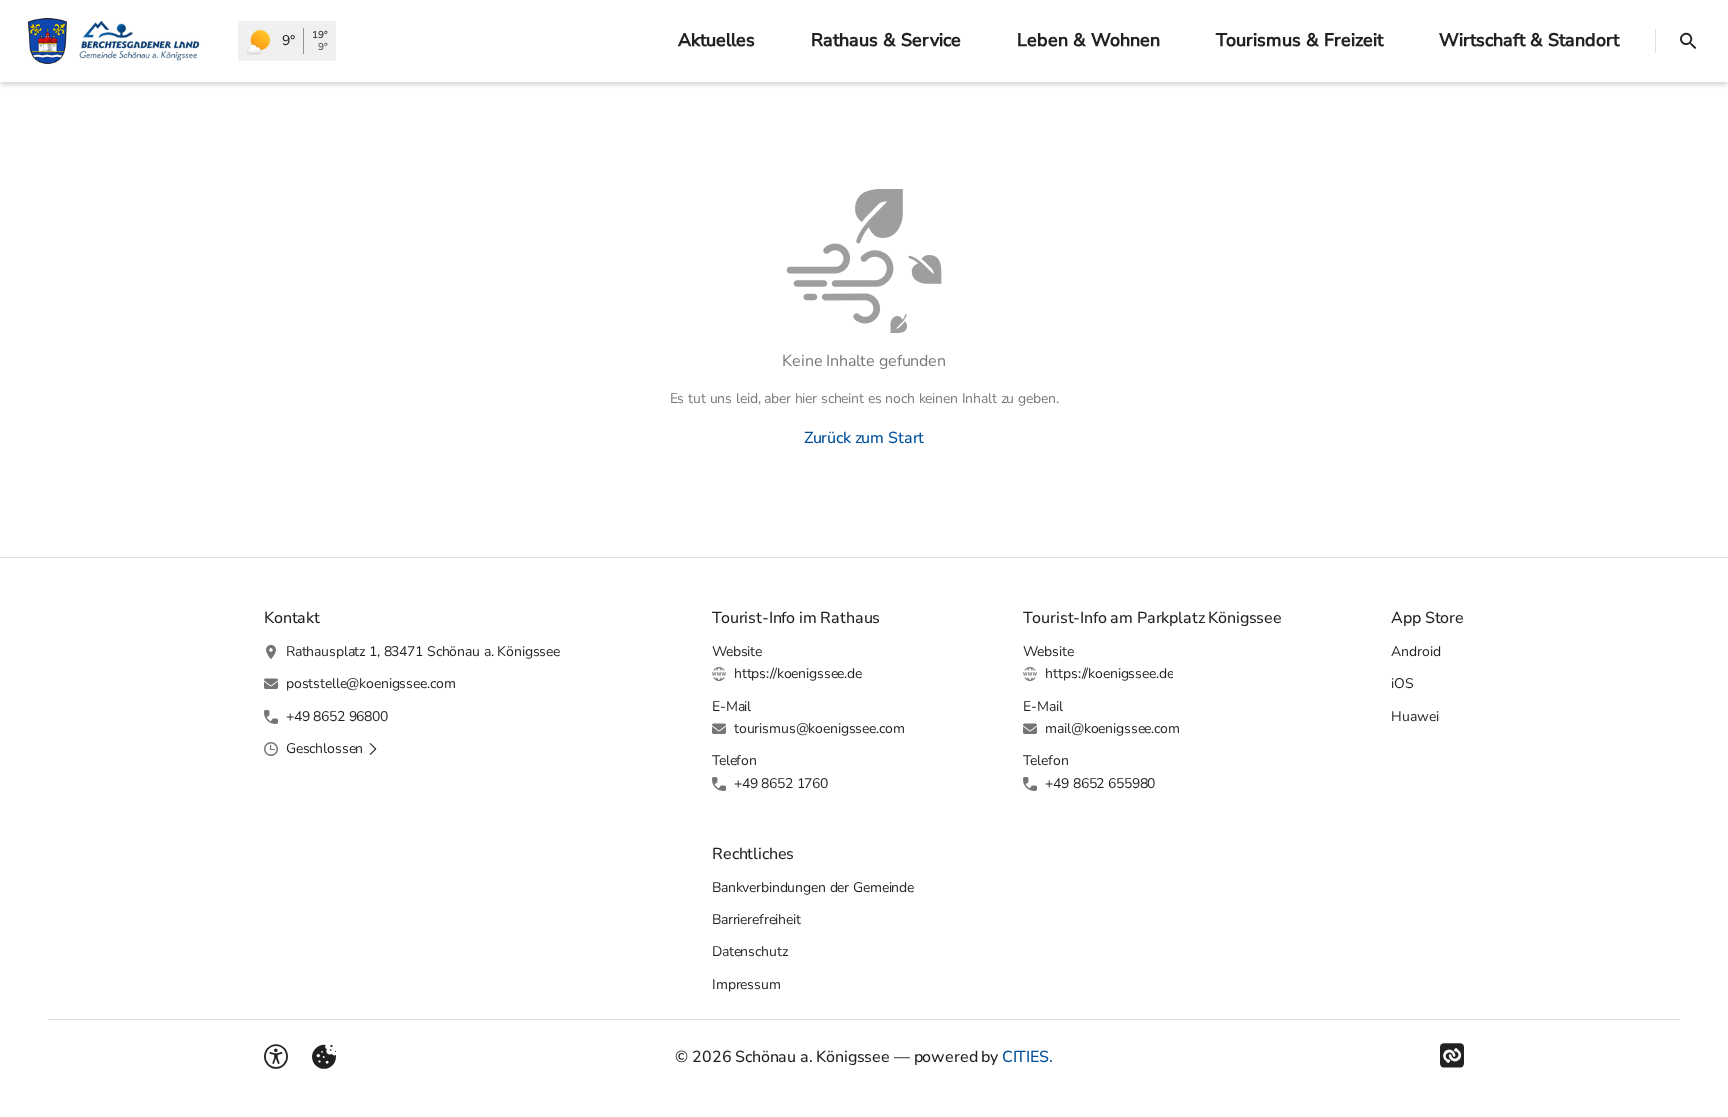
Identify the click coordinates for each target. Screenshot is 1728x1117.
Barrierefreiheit (756, 919)
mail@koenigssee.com (1112, 728)
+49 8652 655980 (1100, 783)
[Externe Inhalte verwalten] (324, 1057)
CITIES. (1027, 1057)
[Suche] (1688, 41)
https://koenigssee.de (798, 673)
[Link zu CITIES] (1452, 1056)
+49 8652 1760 (781, 783)
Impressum (746, 984)
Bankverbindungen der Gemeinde (813, 887)
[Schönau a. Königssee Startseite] (119, 41)
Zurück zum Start (864, 438)
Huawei (1414, 716)
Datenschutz (749, 951)
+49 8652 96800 (337, 716)
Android (1415, 651)
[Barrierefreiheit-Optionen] (276, 1057)
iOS (1402, 683)
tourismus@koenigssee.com (819, 728)
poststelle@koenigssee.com (371, 683)
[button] (332, 749)
